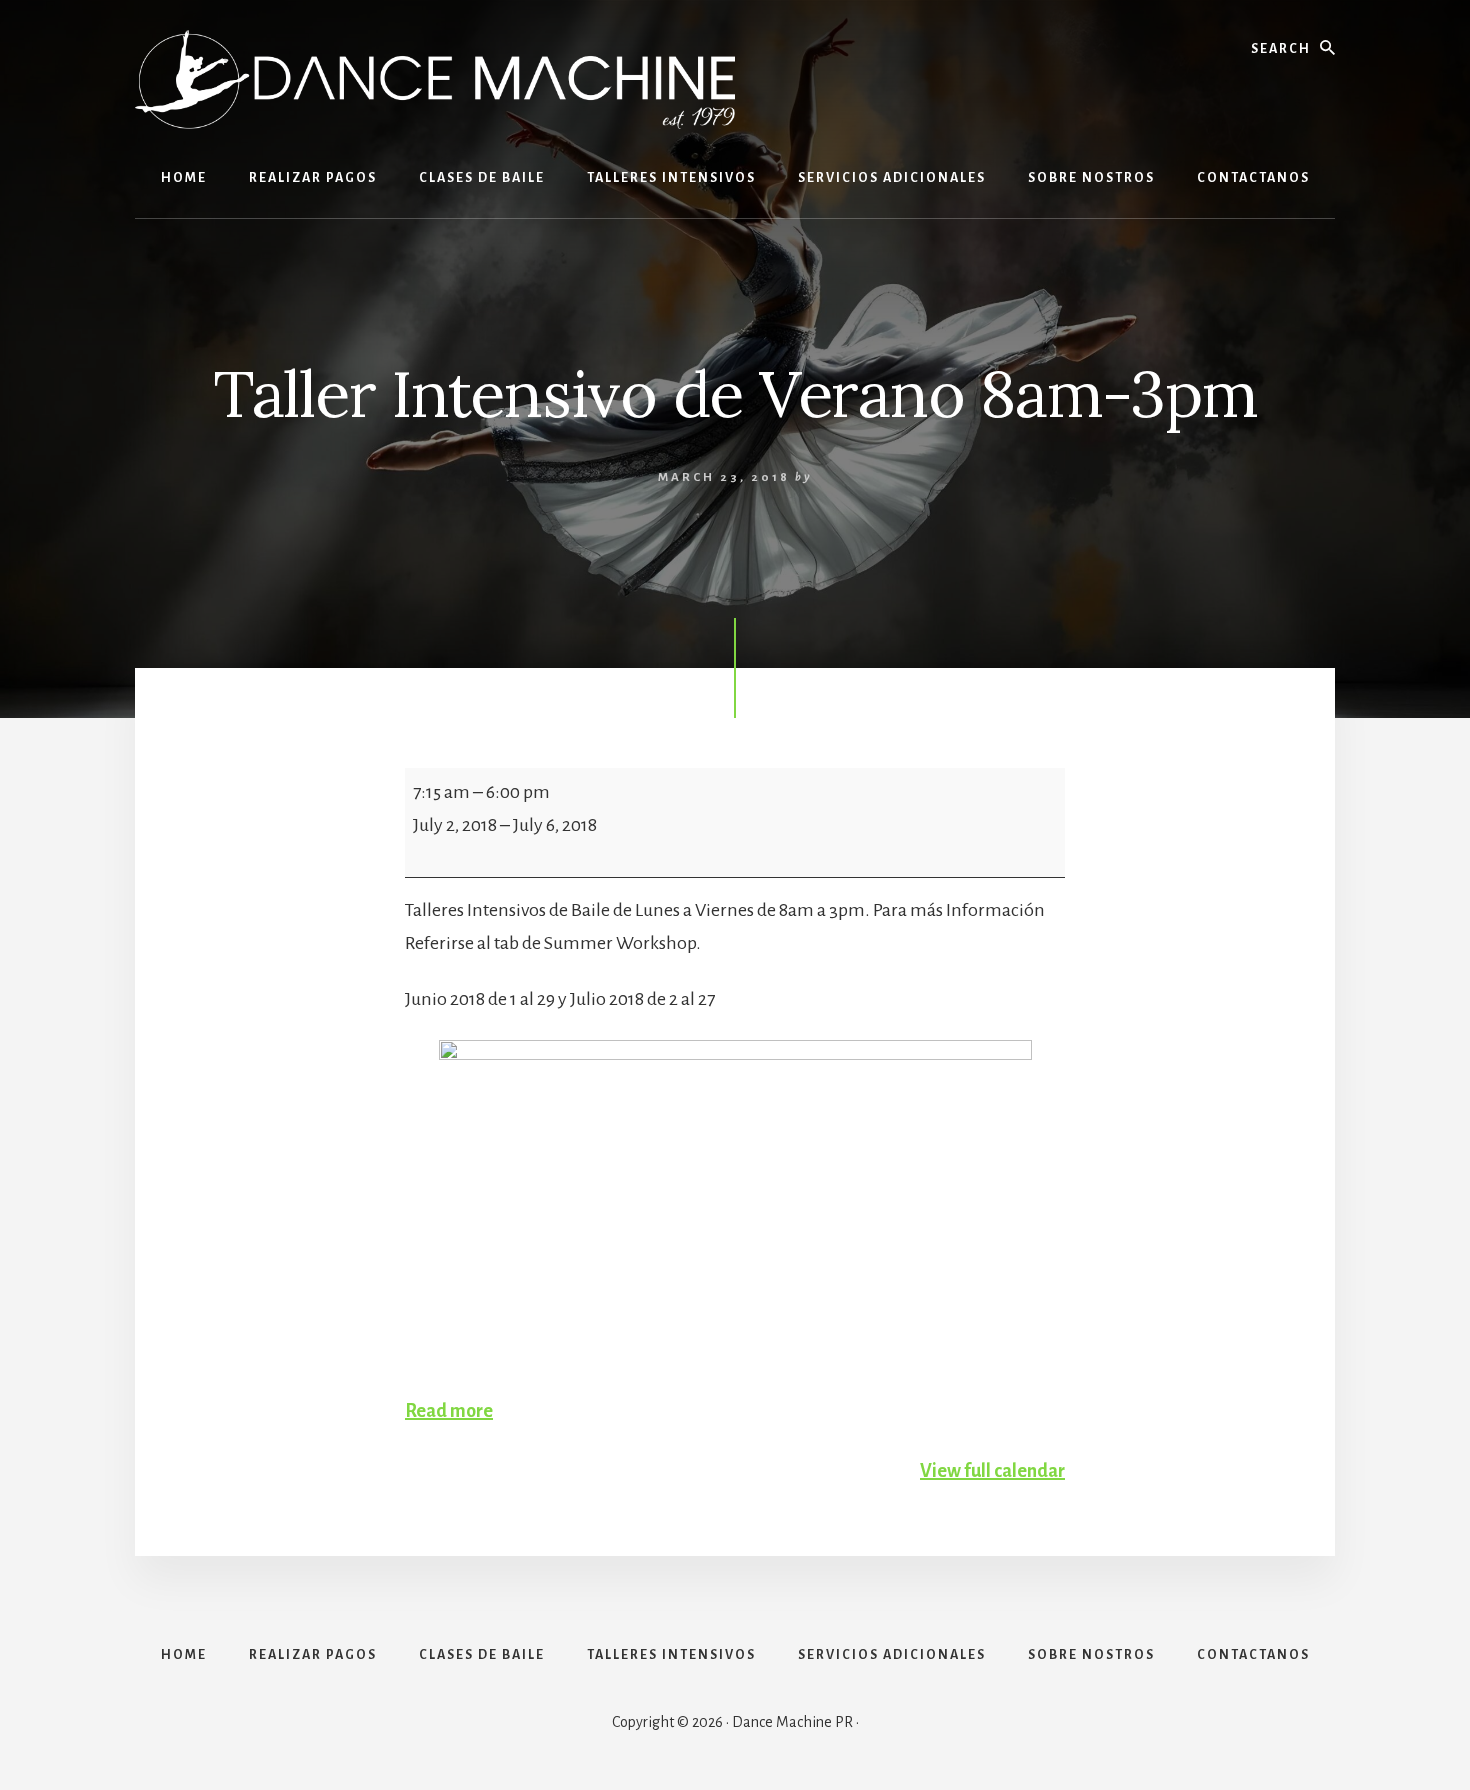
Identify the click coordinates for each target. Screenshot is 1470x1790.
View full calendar (992, 1471)
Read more (449, 1411)
